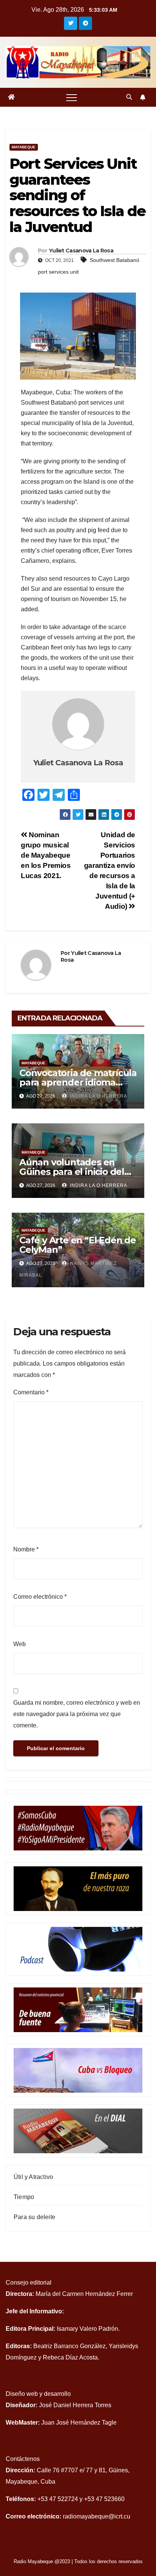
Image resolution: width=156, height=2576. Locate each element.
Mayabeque (24, 147)
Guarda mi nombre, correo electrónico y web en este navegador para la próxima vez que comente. (77, 1714)
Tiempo (24, 2197)
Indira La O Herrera (98, 1185)
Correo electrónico (40, 1597)
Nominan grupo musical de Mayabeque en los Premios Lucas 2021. (46, 855)
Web (19, 1644)
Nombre (26, 1549)
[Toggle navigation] (72, 97)
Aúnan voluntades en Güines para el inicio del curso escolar (72, 1172)
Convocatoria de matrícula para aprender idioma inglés (78, 1082)
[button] (129, 97)
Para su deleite (34, 2217)
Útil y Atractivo (33, 2177)
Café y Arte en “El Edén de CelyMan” (78, 1245)
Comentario (31, 1392)
